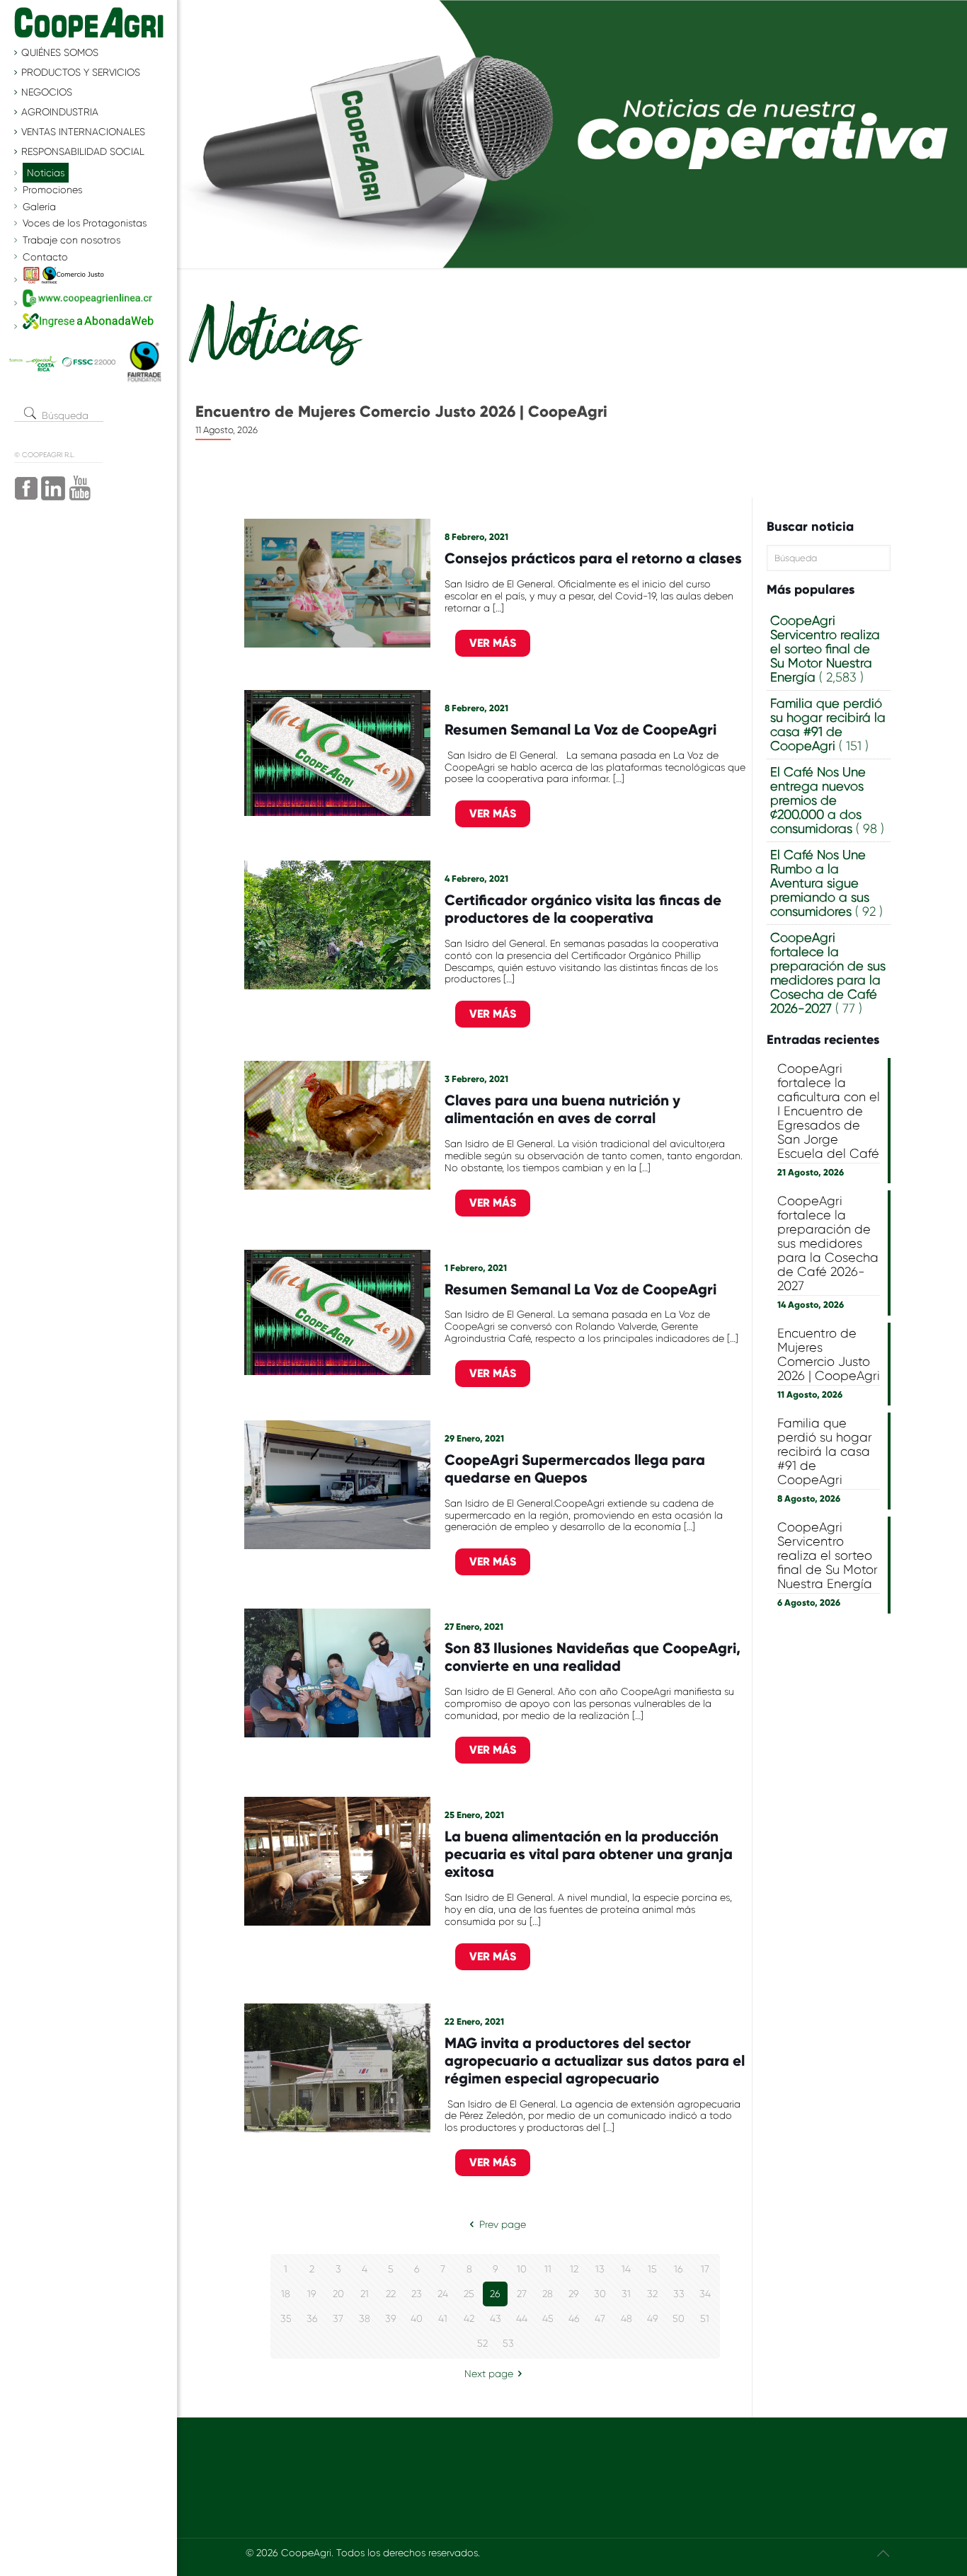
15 (652, 2269)
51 (705, 2318)
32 (652, 2294)
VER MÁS (493, 643)
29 (574, 2294)
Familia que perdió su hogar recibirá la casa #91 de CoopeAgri (385, 420)
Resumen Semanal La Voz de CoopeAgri (580, 730)
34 (705, 2294)
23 (417, 2294)
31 (626, 2294)
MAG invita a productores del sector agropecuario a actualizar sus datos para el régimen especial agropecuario (595, 2061)
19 (312, 2294)
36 (312, 2318)
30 (600, 2294)
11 (548, 2269)
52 (482, 2343)
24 (443, 2294)
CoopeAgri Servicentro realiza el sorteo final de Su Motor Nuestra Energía (828, 1556)
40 (417, 2318)
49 (653, 2318)
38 (365, 2318)
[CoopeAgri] (88, 21)
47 (600, 2318)
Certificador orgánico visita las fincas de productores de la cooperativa (583, 909)
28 (548, 2294)
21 (365, 2294)
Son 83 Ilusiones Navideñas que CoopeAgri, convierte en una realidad (593, 1657)
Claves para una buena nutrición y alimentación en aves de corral (562, 1109)
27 (522, 2294)
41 (443, 2318)
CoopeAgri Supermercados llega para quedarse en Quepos (575, 1469)
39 (391, 2318)
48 (626, 2318)
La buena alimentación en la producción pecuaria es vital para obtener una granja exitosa (589, 1854)
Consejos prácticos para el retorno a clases (593, 558)
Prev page (503, 2224)
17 (705, 2269)
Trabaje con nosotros (71, 240)
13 (600, 2269)
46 (574, 2318)
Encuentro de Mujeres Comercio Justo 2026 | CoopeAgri (829, 1355)
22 (391, 2294)
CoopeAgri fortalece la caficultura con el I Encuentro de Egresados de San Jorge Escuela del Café (829, 1111)
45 (548, 2318)
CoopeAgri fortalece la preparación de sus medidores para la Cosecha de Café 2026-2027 (828, 1243)
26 (495, 2294)
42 (469, 2318)
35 (286, 2318)
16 (679, 2269)
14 (626, 2269)
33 (679, 2294)
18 (286, 2294)
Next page (489, 2374)
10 (522, 2269)
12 (574, 2269)
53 (508, 2343)
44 (522, 2318)
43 (496, 2318)
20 (338, 2294)
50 (679, 2318)
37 (338, 2318)
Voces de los (85, 223)
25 (469, 2294)
